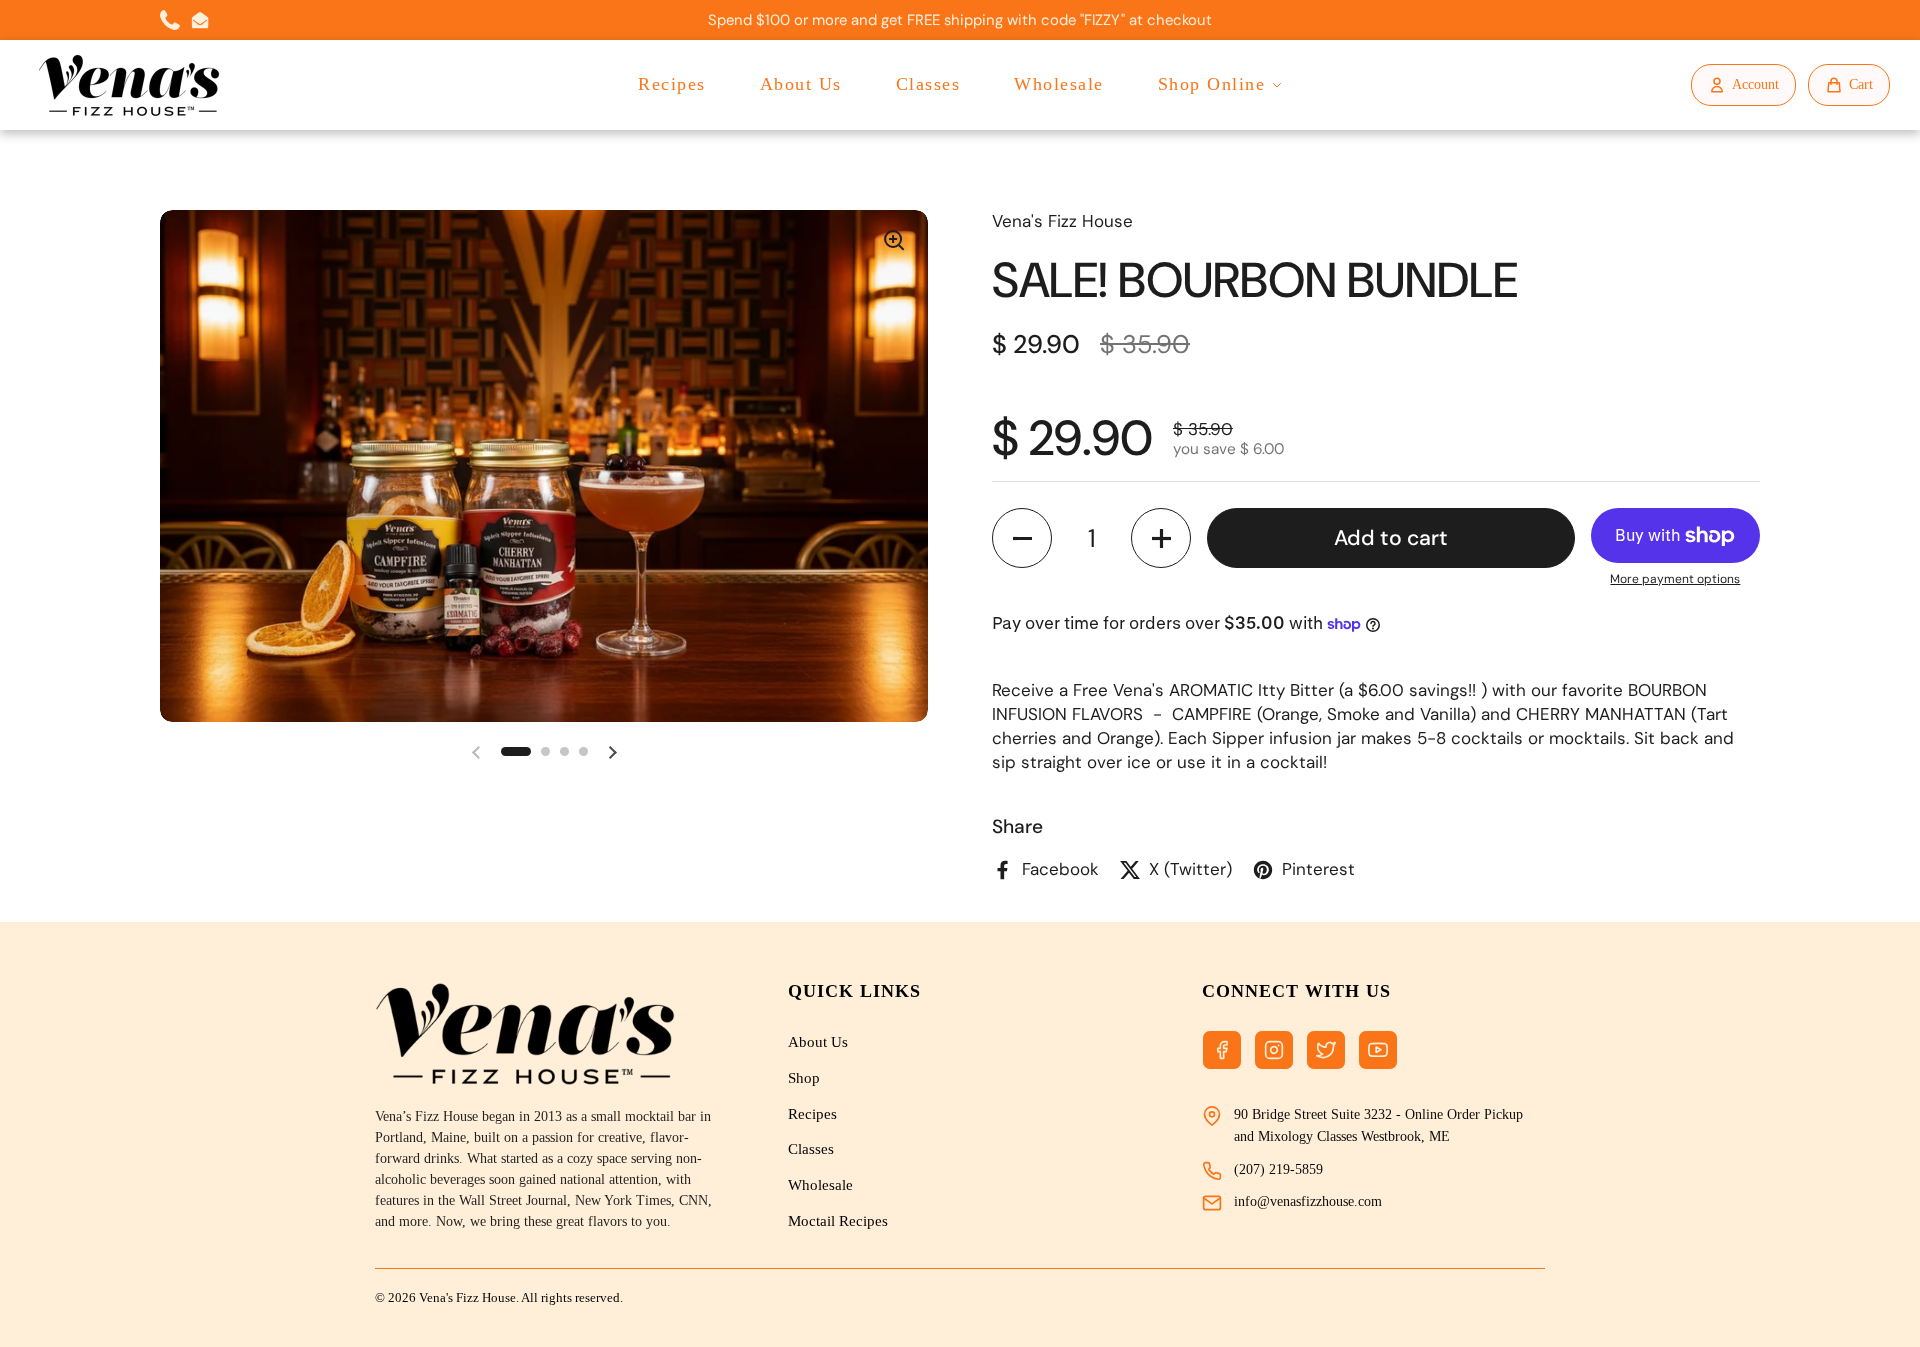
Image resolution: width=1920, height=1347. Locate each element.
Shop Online (1212, 84)
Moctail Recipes (838, 1221)
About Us (801, 84)
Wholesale (1059, 84)
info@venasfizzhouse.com (1308, 1201)
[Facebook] (1222, 1050)
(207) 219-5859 (1278, 1169)
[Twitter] (1326, 1050)
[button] (516, 751)
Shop (804, 1078)
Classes (928, 84)
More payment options (1675, 579)
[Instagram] (1274, 1050)
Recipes (672, 84)
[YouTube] (1378, 1050)
